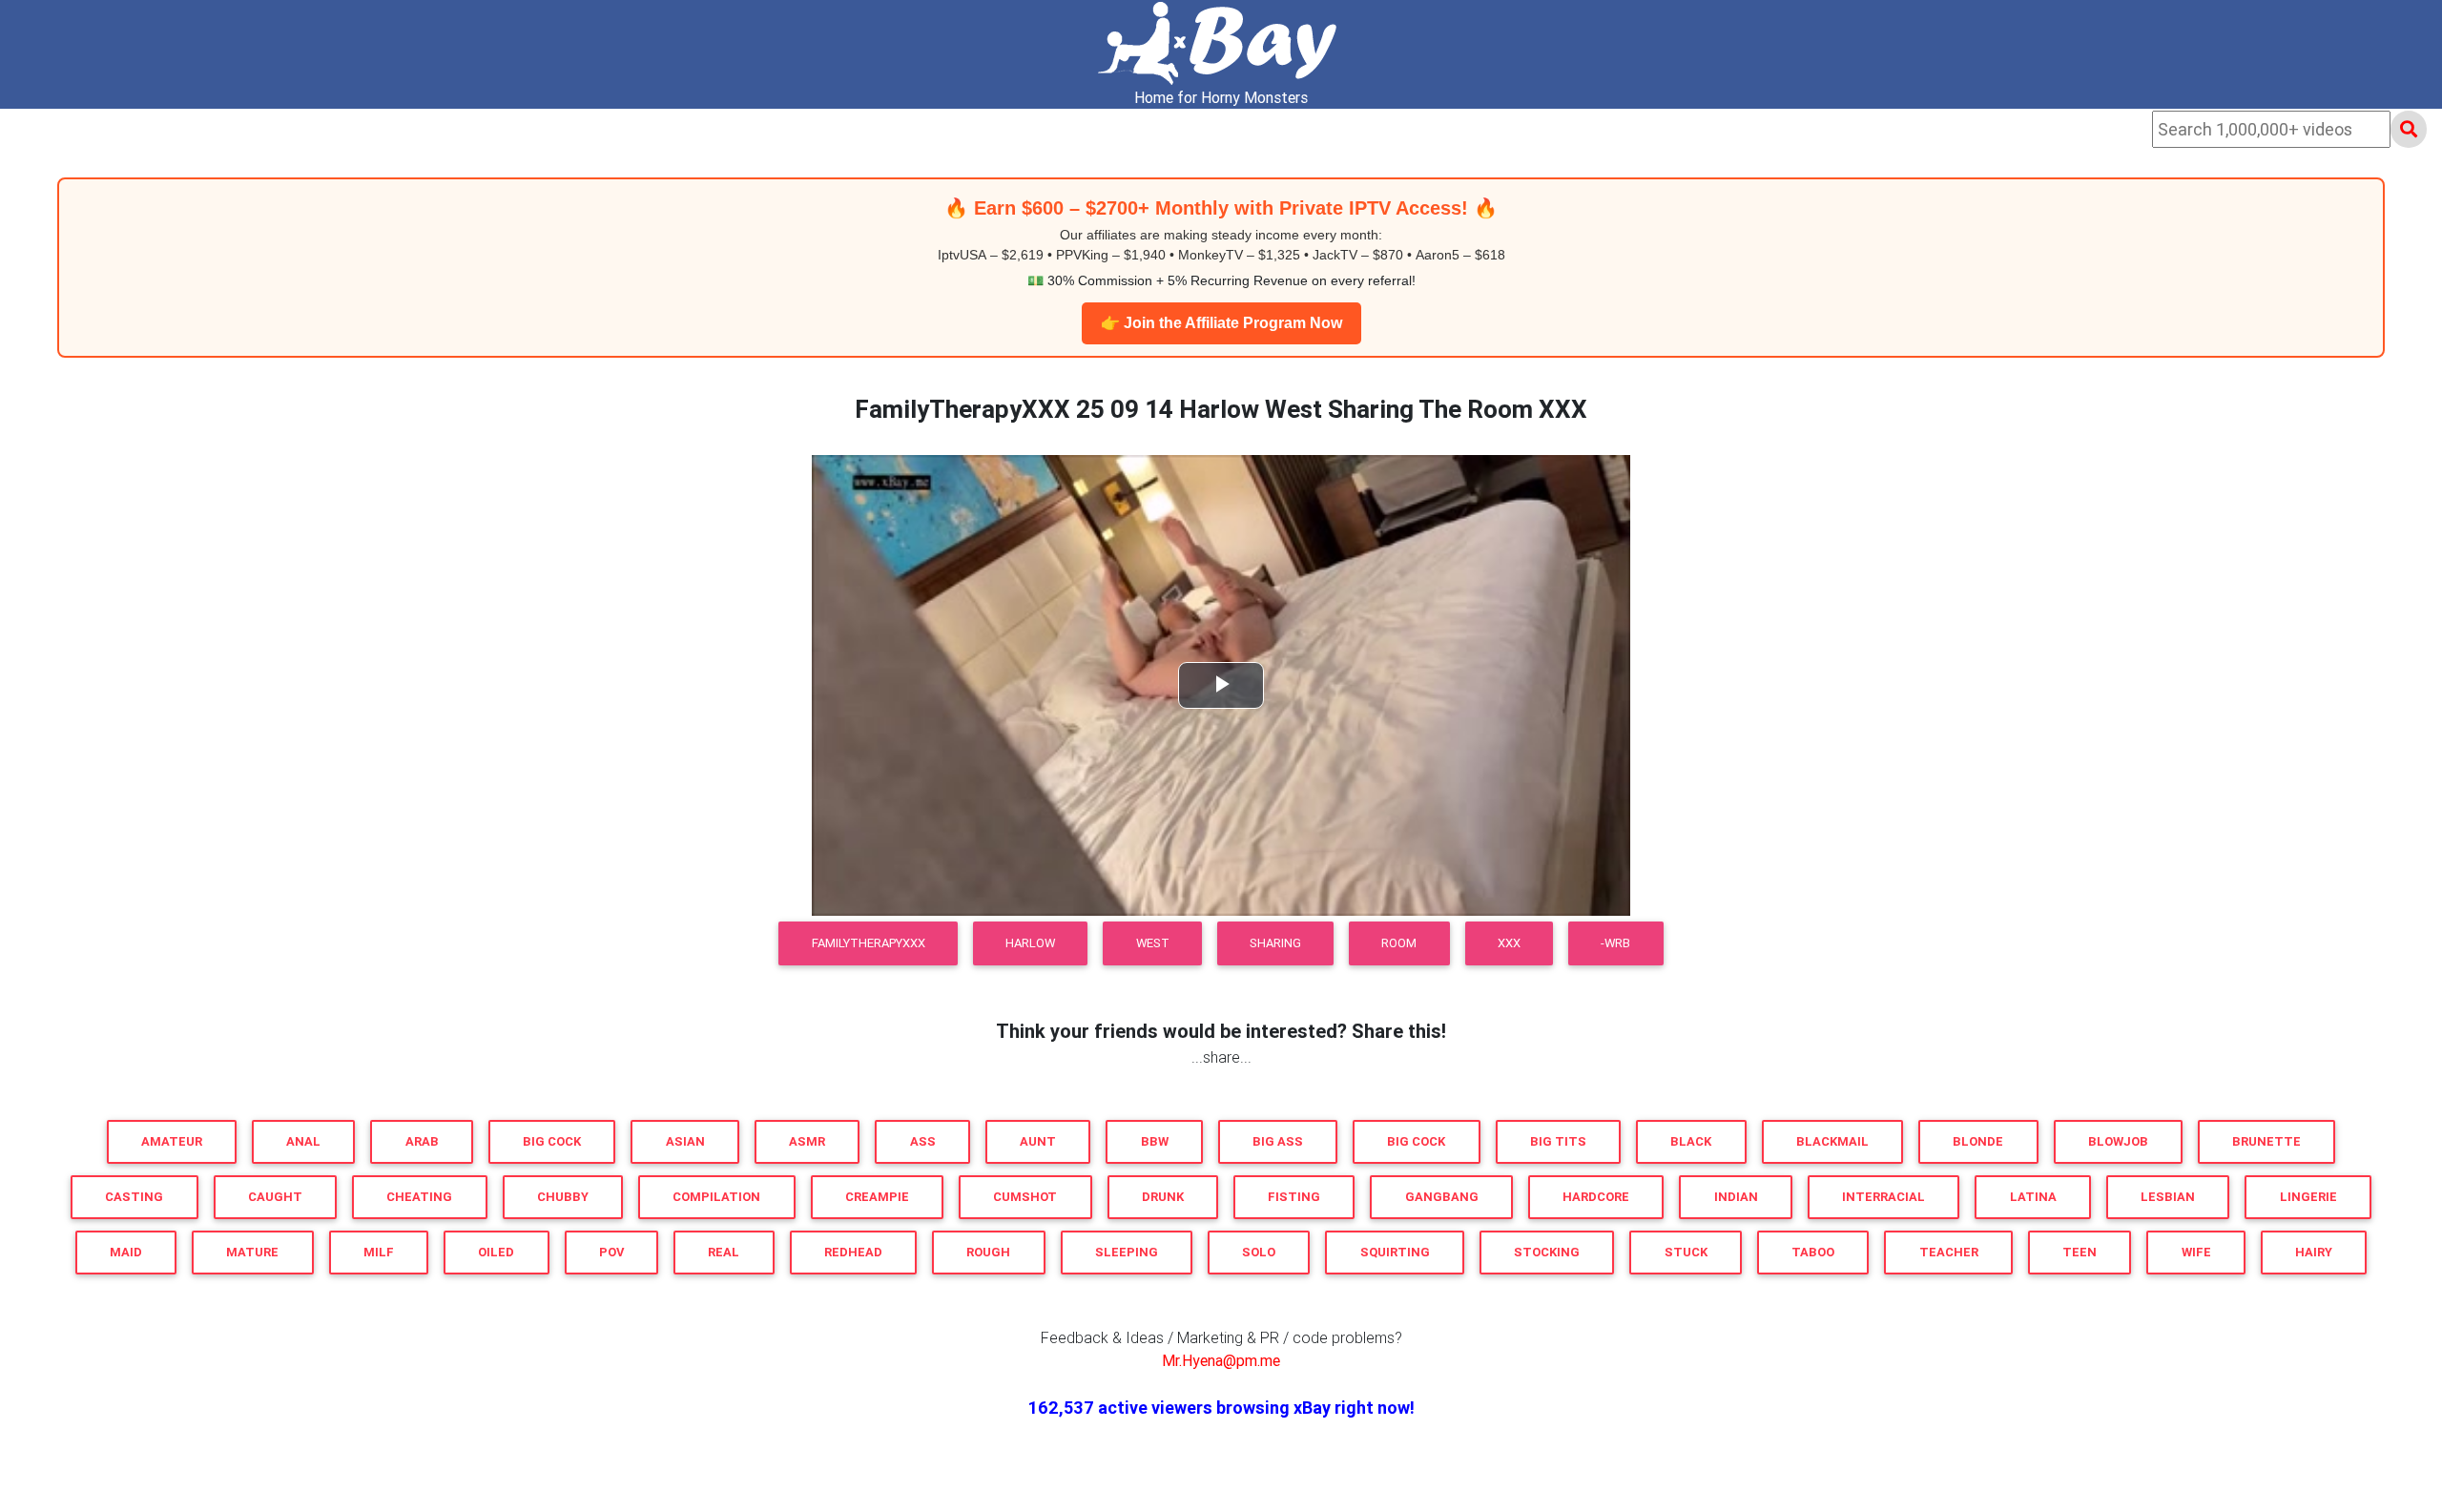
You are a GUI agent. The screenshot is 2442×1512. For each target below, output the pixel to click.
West (1153, 943)
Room (1399, 943)
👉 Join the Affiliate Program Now (1221, 323)
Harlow (1030, 943)
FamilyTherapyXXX (869, 943)
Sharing (1275, 943)
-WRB (1615, 943)
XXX (1509, 943)
